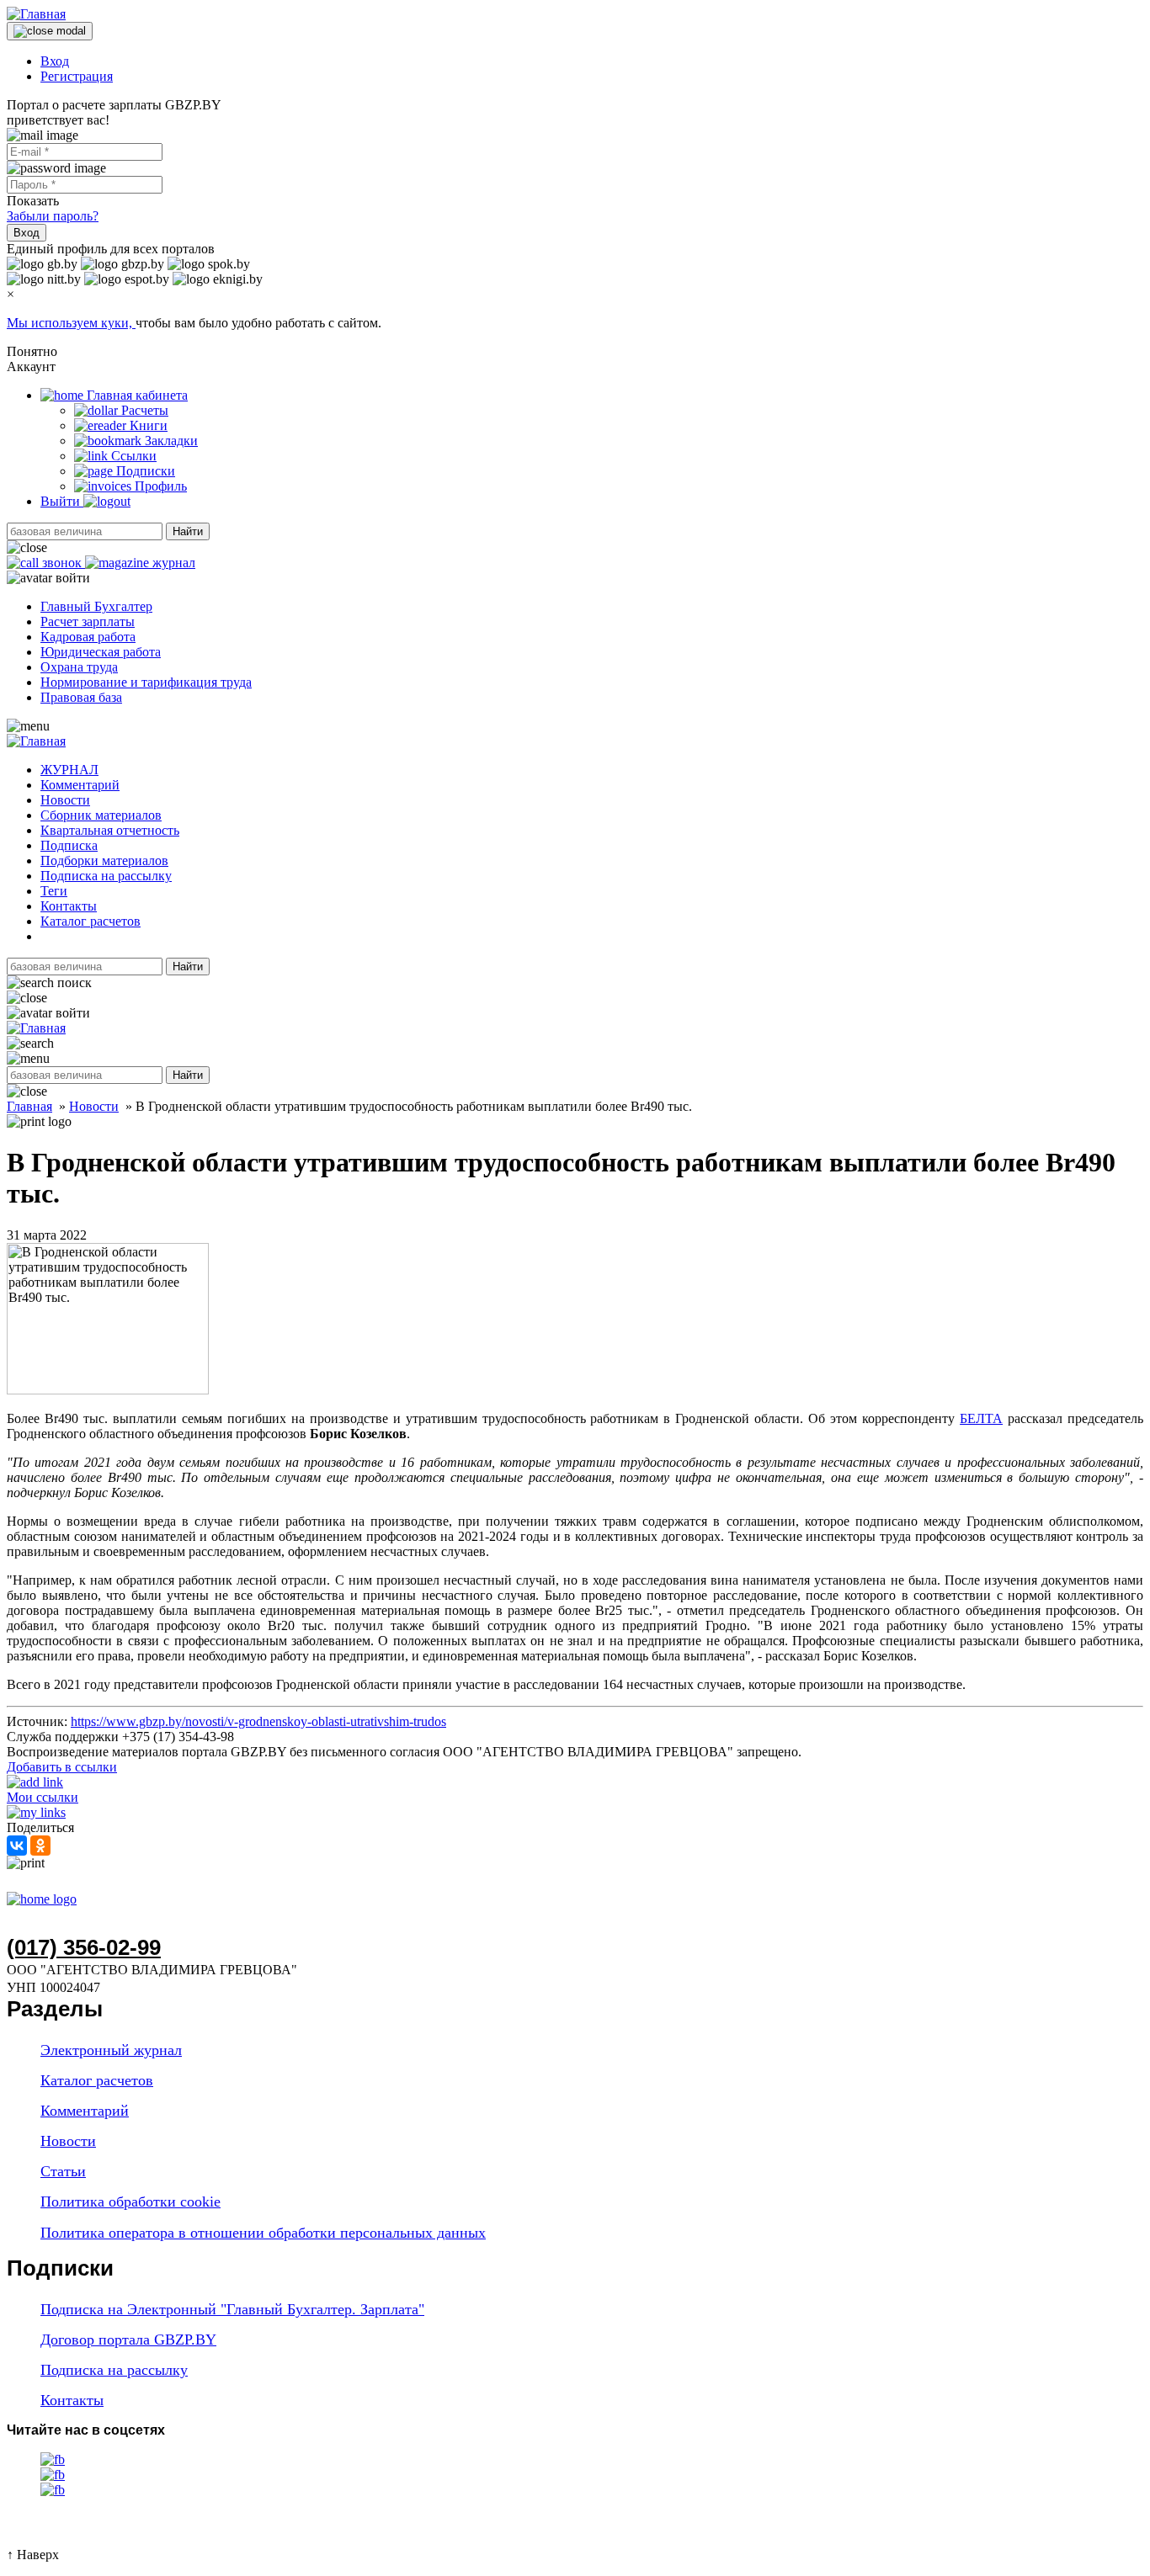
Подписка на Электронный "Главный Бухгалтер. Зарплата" (232, 2309)
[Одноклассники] (40, 1846)
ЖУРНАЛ (69, 770)
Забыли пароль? (53, 216)
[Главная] (36, 14)
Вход (55, 61)
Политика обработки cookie (130, 2202)
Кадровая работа (88, 637)
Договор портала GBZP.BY (128, 2340)
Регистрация (77, 76)
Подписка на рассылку (106, 876)
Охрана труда (79, 667)
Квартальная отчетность (110, 830)
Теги (54, 891)
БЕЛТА (981, 1418)
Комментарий (80, 785)
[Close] (50, 31)
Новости (65, 800)
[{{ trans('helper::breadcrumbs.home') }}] (42, 1899)
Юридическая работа (101, 652)
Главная (29, 1106)
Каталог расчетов (91, 921)
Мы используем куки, (71, 323)
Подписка (69, 845)
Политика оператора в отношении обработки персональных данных (263, 2233)
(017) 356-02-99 (84, 1947)
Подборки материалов (104, 860)
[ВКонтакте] (17, 1846)
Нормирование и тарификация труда (146, 682)
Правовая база (81, 697)
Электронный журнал (111, 2050)
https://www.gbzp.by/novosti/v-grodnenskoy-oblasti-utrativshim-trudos (258, 1721)
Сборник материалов (101, 815)
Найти (188, 531)
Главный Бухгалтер (96, 606)
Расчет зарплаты (88, 621)
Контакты (69, 906)
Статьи (63, 2171)
